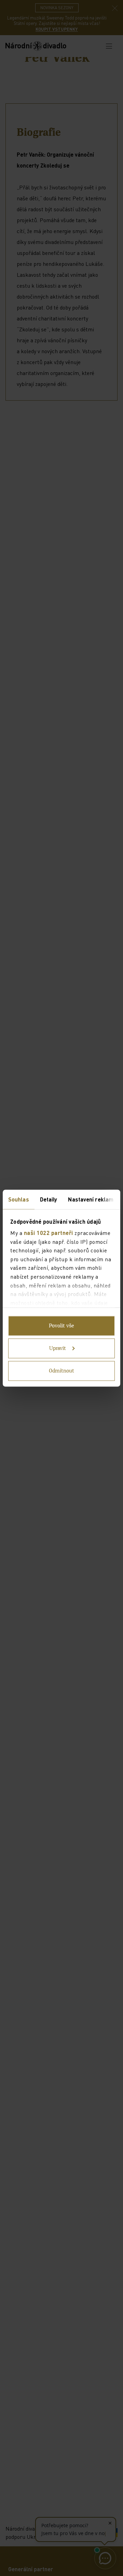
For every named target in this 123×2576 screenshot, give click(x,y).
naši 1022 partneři (49, 1233)
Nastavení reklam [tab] (91, 1199)
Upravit (58, 1348)
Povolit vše (61, 1326)
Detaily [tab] (49, 1199)
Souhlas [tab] (19, 1199)
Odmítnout (61, 1371)
